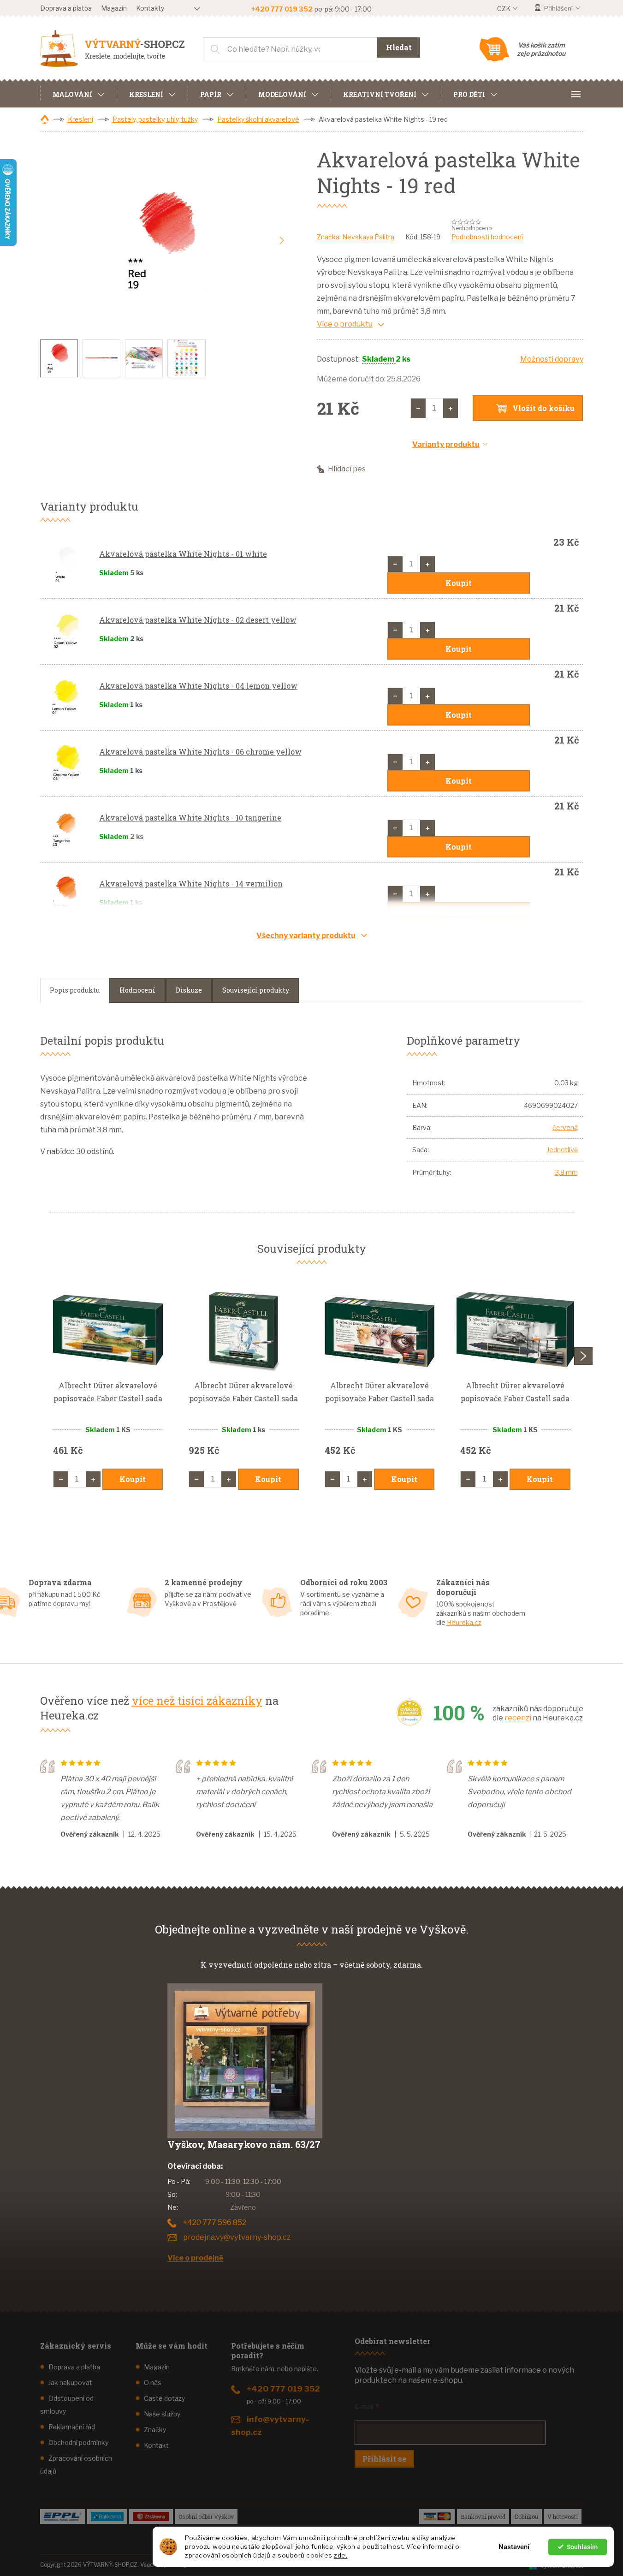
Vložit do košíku (543, 408)
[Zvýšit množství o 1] (451, 408)
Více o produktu (345, 324)
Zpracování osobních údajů (76, 2465)
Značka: (356, 237)
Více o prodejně (195, 2258)
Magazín (114, 8)
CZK (504, 9)
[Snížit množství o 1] (418, 408)
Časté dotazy (164, 2398)
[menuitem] (78, 93)
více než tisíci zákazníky (197, 1701)
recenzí (518, 1718)
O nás (153, 2383)
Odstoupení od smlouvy (67, 2405)
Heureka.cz (464, 1622)
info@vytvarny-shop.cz (270, 2426)
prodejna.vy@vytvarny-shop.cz (237, 2237)
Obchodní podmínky (78, 2442)
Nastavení (514, 2547)
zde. (341, 2555)
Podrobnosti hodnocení (487, 237)
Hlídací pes (347, 469)
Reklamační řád (72, 2427)
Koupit (459, 583)
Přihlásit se (384, 2459)
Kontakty (150, 8)
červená (565, 1127)
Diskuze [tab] (189, 990)
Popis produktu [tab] (75, 990)
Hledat (399, 47)
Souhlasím (582, 2547)
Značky (155, 2430)
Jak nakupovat (70, 2383)
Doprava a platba (66, 8)
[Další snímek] (282, 241)
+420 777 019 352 (283, 2389)
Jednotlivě (562, 1150)
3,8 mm (567, 1172)
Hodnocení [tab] (137, 990)
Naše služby (162, 2414)
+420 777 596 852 (215, 2222)
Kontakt (156, 2445)
